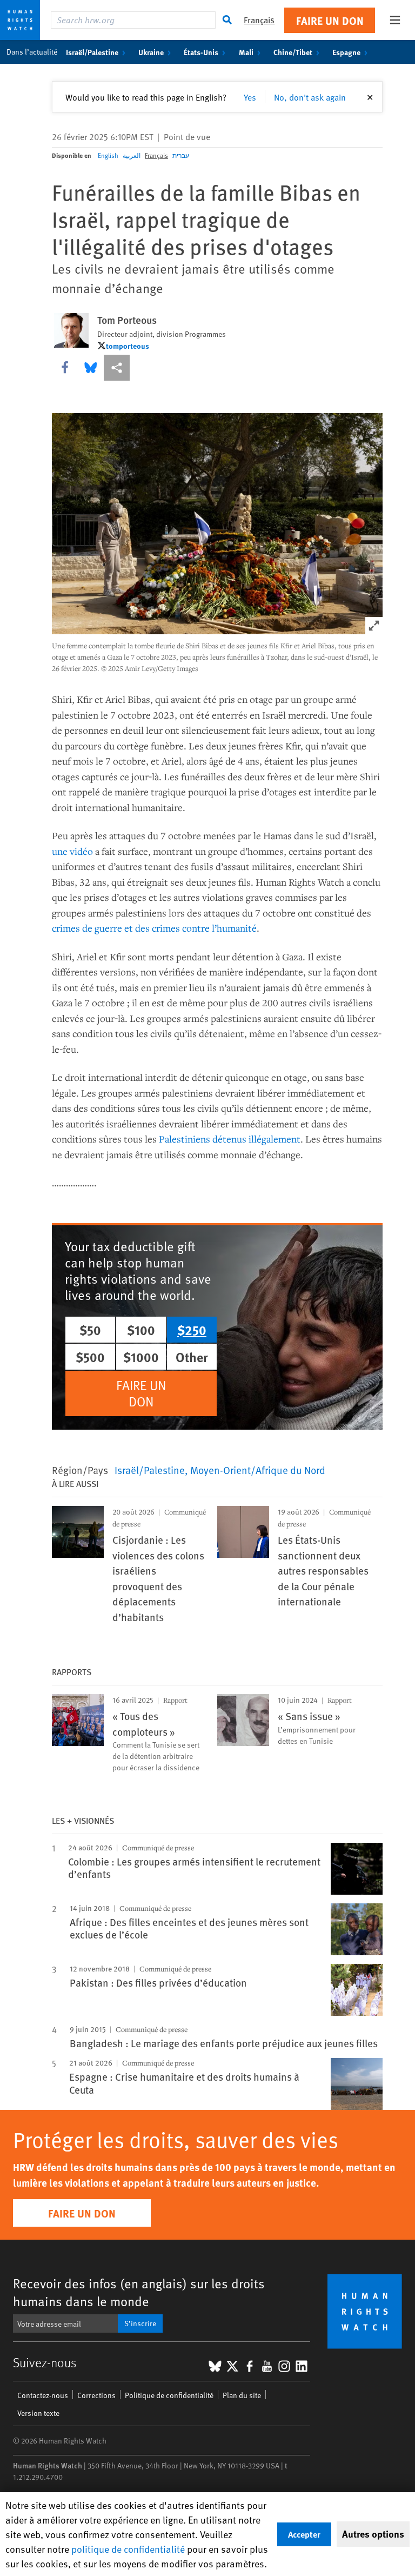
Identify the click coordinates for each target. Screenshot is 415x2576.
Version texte (38, 2413)
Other (192, 1357)
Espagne (346, 52)
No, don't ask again (310, 97)
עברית (181, 155)
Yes (250, 97)
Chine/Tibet (293, 52)
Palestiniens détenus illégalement (230, 1139)
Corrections (96, 2395)
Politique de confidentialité (169, 2395)
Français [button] (259, 20)
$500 (90, 1357)
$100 (141, 1330)
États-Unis (201, 52)
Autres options (373, 2534)
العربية (132, 155)
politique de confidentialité (128, 2549)
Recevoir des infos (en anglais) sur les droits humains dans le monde (139, 2292)
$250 (192, 1330)
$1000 (141, 1357)
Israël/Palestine (92, 52)
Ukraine (151, 52)
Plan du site (242, 2395)
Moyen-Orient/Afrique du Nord (258, 1470)
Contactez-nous (43, 2395)
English (108, 155)
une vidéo (72, 851)
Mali (246, 52)
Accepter (304, 2534)
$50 (90, 1330)
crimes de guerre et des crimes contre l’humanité (154, 928)
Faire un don (330, 20)
